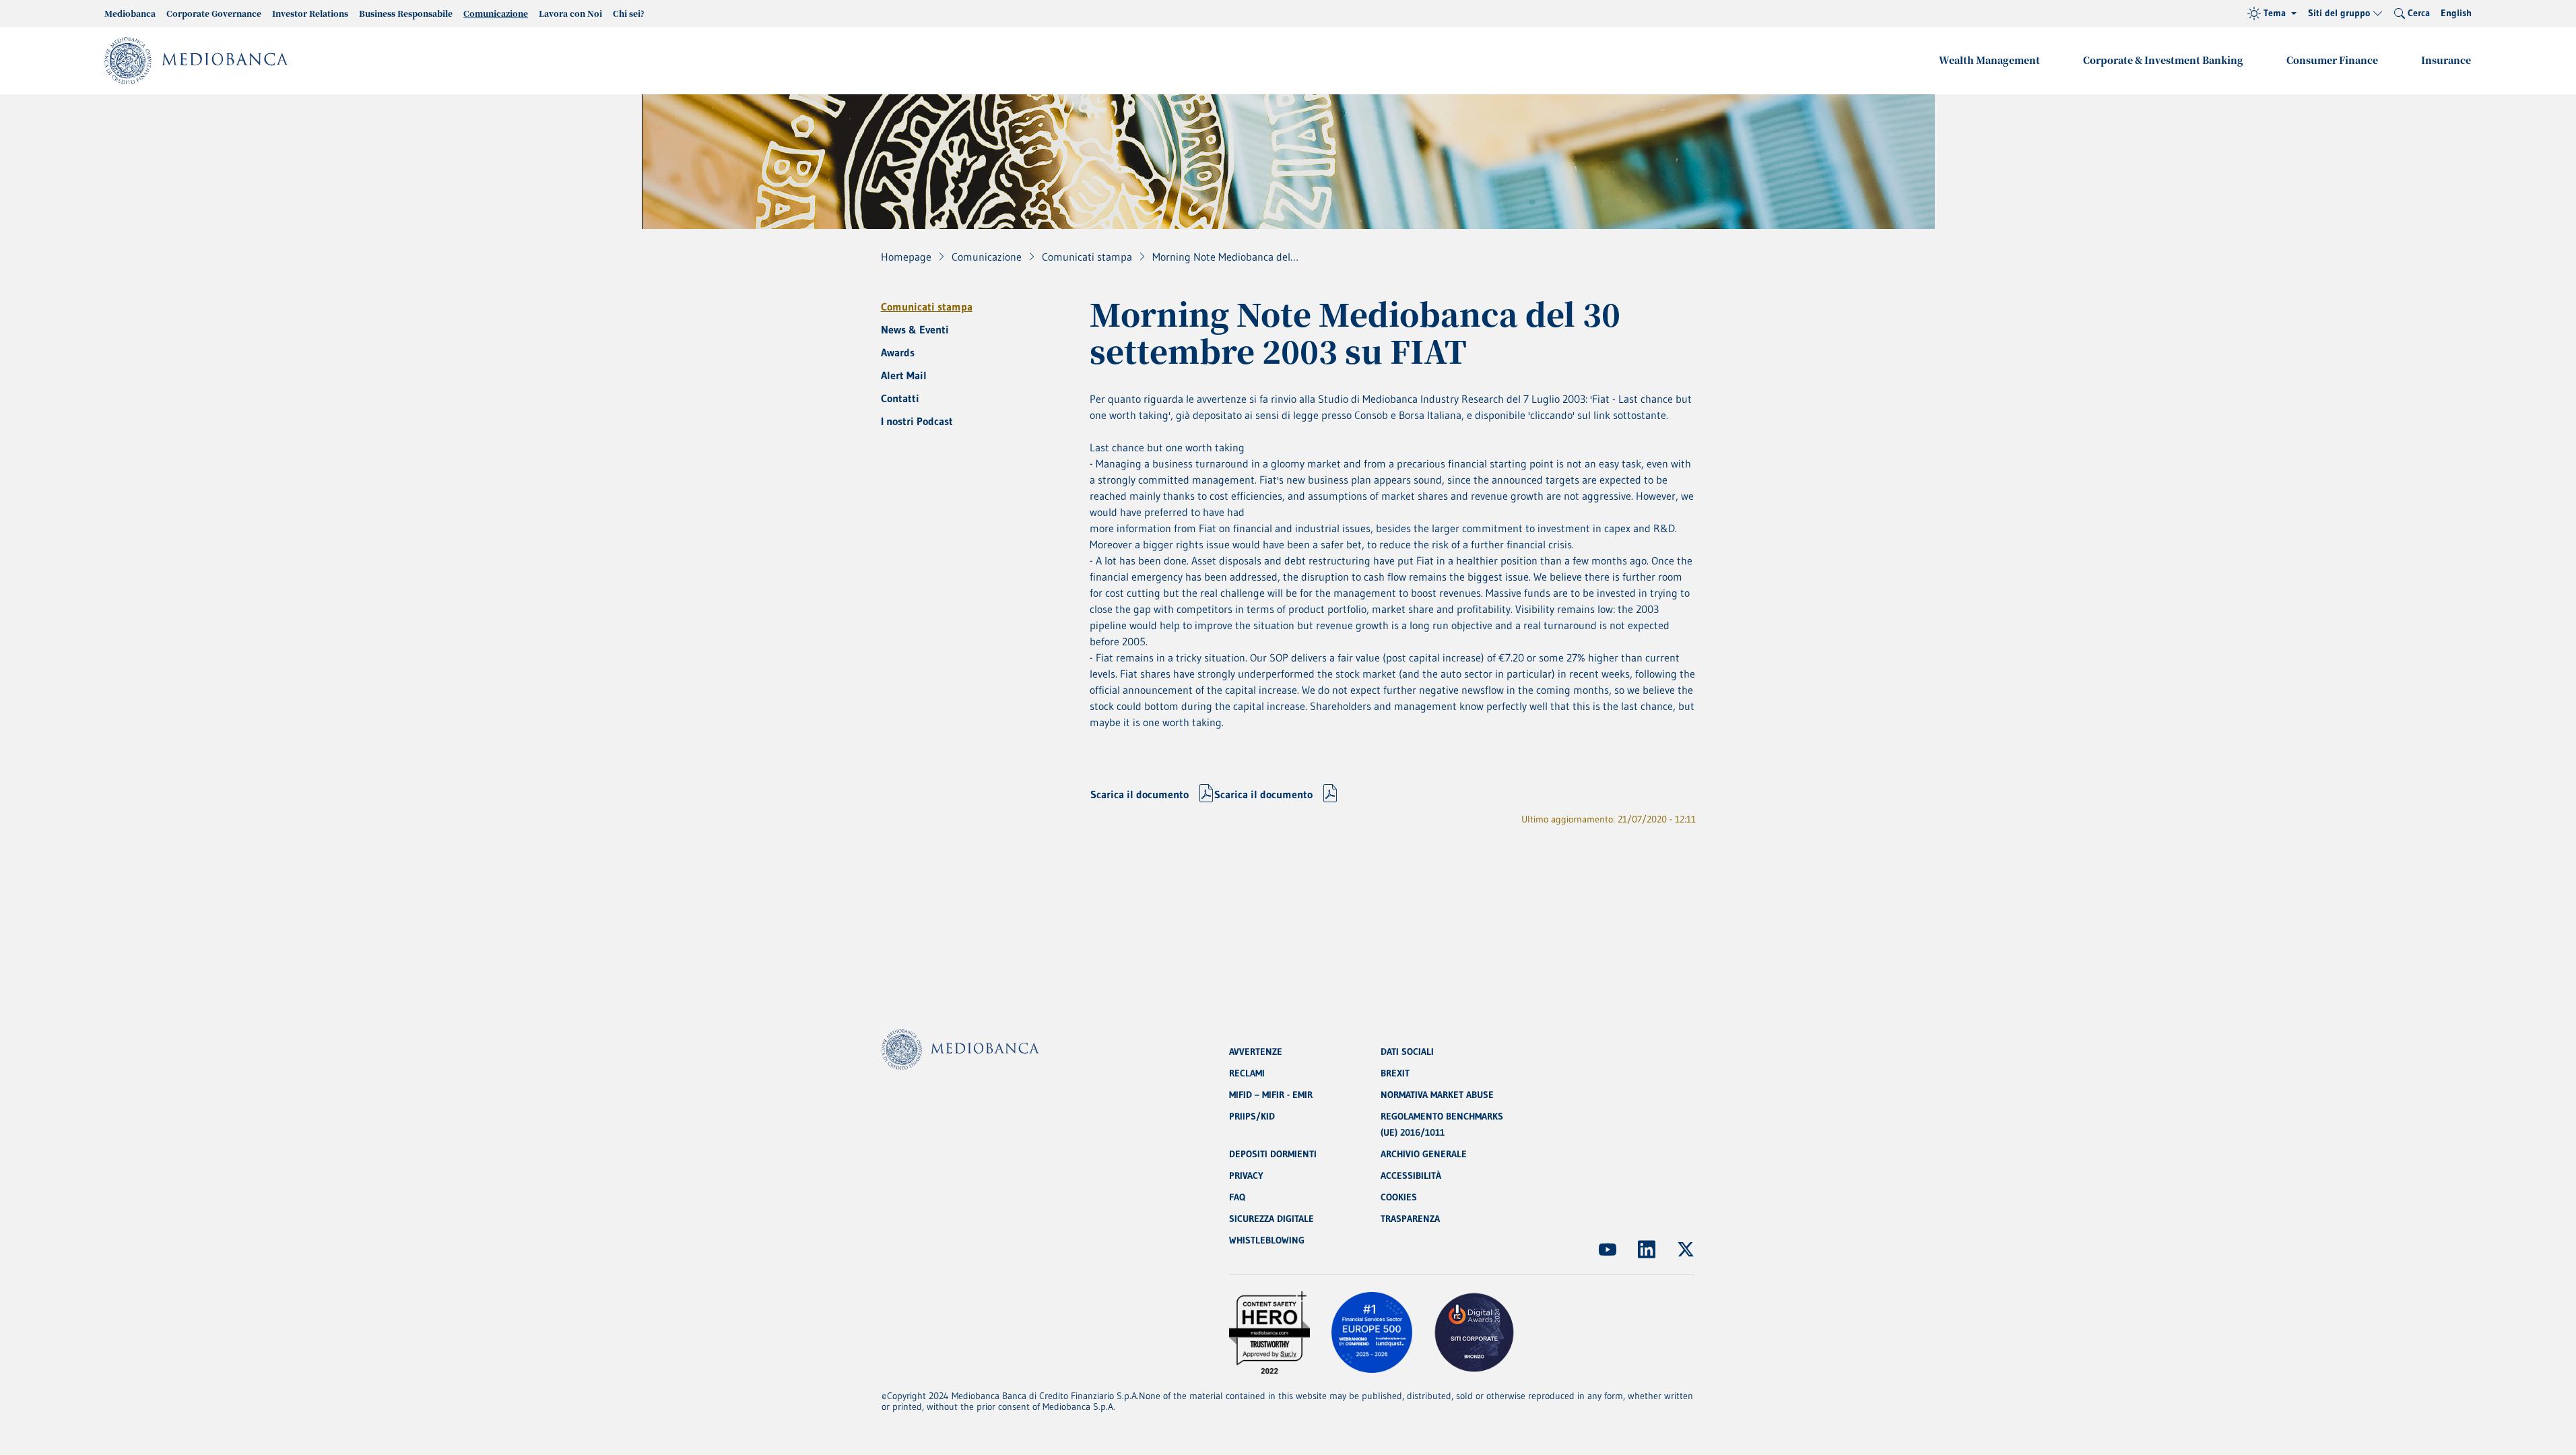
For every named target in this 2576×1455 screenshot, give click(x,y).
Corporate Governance (214, 13)
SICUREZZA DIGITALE (1272, 1219)
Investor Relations (310, 13)
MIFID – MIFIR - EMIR (1271, 1095)
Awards (898, 352)
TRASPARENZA (1410, 1219)
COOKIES (1399, 1197)
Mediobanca (130, 13)
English (2456, 13)
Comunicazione (496, 13)
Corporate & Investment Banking (2163, 60)
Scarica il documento (1140, 794)
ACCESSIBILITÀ (1411, 1175)
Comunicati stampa (927, 306)
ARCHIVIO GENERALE (1424, 1154)
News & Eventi (915, 329)
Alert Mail (904, 375)
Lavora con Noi (570, 13)
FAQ (1237, 1197)
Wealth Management (1989, 60)
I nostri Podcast (917, 421)
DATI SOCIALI (1407, 1052)
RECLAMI (1247, 1073)
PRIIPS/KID (1252, 1116)
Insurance (2446, 60)
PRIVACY (1246, 1175)
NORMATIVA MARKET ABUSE (1437, 1095)
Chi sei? (629, 13)
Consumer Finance (2332, 60)
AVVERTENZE (1256, 1052)
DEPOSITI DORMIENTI (1273, 1154)
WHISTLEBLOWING (1267, 1240)
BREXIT (1395, 1073)
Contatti (900, 398)
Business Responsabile (406, 13)
